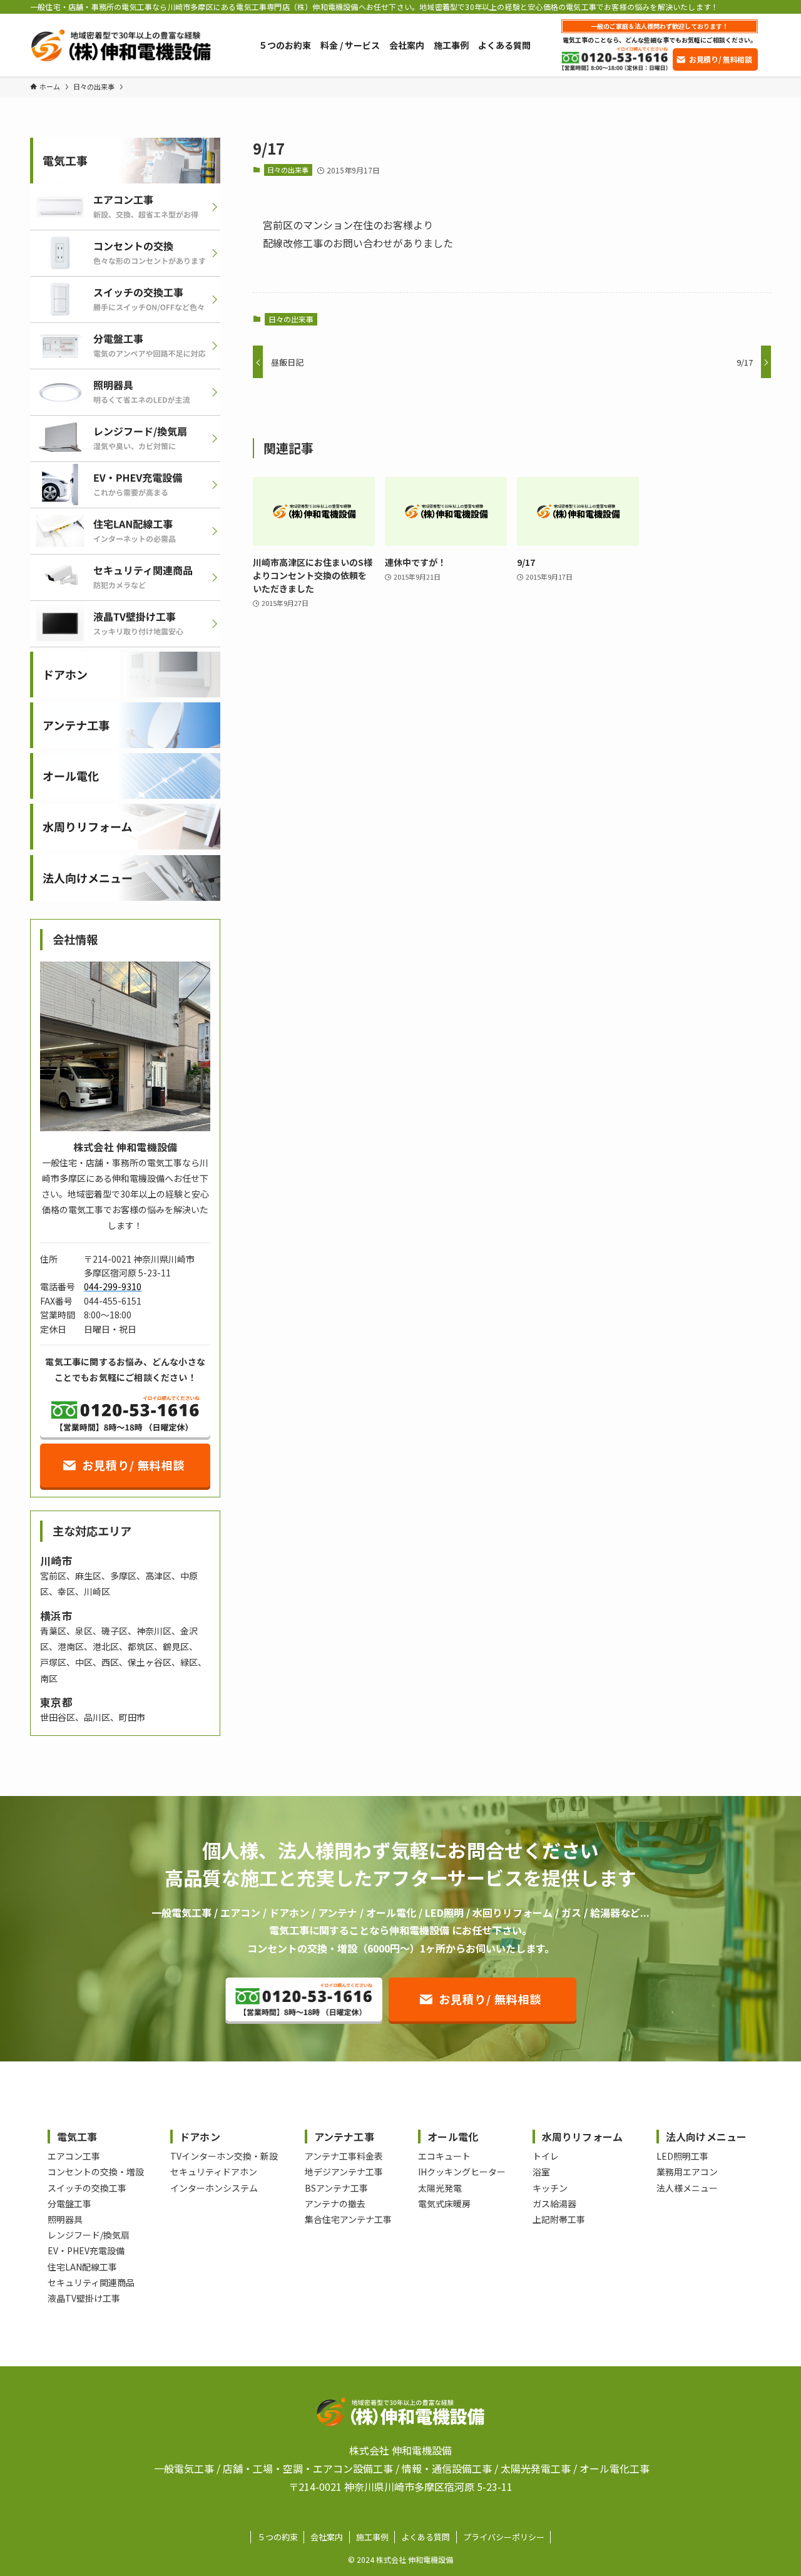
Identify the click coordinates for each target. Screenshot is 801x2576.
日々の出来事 (288, 170)
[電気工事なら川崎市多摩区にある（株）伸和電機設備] (120, 45)
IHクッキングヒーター (462, 2172)
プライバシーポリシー (504, 2537)
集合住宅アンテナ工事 (348, 2219)
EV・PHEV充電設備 (86, 2250)
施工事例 (372, 2537)
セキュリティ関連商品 (91, 2282)
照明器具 (65, 2219)
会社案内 (327, 2537)
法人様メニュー (687, 2188)
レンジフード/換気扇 (89, 2235)
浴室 (541, 2172)
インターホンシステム (214, 2188)
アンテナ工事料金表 (344, 2156)
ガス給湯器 (554, 2204)
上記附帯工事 (559, 2219)
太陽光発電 (440, 2188)
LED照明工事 (682, 2156)
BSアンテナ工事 (336, 2188)
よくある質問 (426, 2537)
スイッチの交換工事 (87, 2188)
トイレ (546, 2156)
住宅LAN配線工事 (82, 2267)
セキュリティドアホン (214, 2172)
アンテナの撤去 (335, 2204)
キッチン (550, 2188)
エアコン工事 (74, 2156)
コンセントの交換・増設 (96, 2172)
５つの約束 (278, 2537)
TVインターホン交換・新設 (224, 2156)
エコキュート (444, 2156)
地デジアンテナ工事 (344, 2172)
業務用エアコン (687, 2172)
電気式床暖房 (444, 2204)
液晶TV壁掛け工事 (84, 2298)
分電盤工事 (69, 2204)
